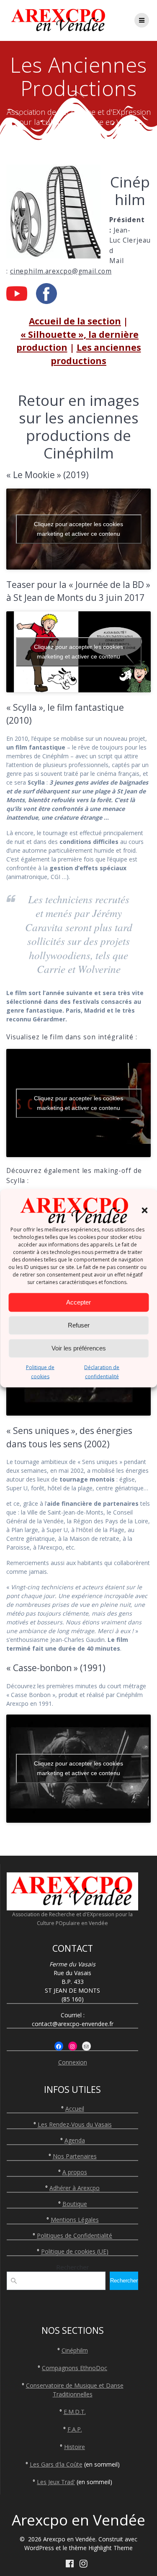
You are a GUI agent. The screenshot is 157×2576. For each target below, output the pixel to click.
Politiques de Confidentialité (75, 2235)
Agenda (75, 2140)
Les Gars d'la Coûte (56, 2464)
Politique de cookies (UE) (75, 2251)
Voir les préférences (79, 1348)
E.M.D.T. (75, 2412)
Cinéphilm (75, 2350)
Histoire (75, 2447)
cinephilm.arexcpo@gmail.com (61, 271)
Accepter (78, 1302)
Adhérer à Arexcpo (75, 2188)
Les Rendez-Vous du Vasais (75, 2124)
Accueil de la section (75, 321)
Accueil (75, 2109)
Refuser (79, 1325)
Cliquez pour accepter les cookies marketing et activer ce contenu (78, 529)
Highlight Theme (111, 2548)
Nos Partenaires (75, 2156)
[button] (144, 1210)
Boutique (75, 2204)
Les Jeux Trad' (56, 2482)
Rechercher (73, 2267)
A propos (75, 2172)
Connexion (73, 2062)
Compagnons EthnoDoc (75, 2368)
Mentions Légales (75, 2220)
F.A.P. (75, 2429)
